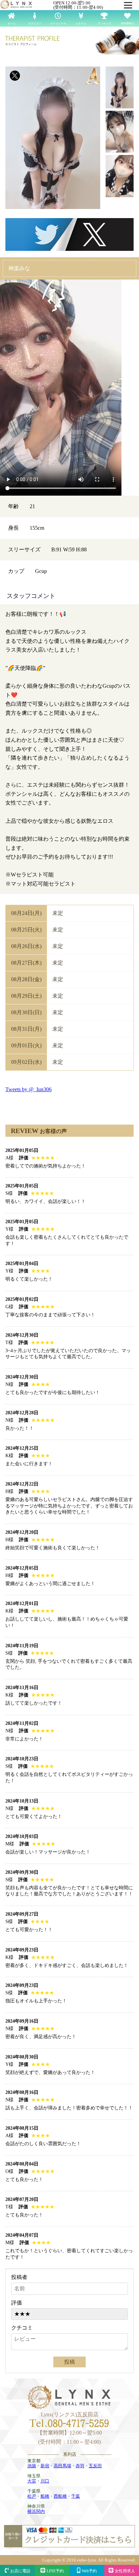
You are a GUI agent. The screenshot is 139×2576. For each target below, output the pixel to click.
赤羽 (80, 2466)
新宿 (45, 2466)
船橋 (45, 2496)
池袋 (32, 2466)
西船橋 (60, 2496)
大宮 (32, 2481)
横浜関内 (36, 2511)
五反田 (95, 2466)
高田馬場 (62, 2466)
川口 (45, 2481)
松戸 (32, 2496)
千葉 (76, 2496)
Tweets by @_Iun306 (29, 1089)
